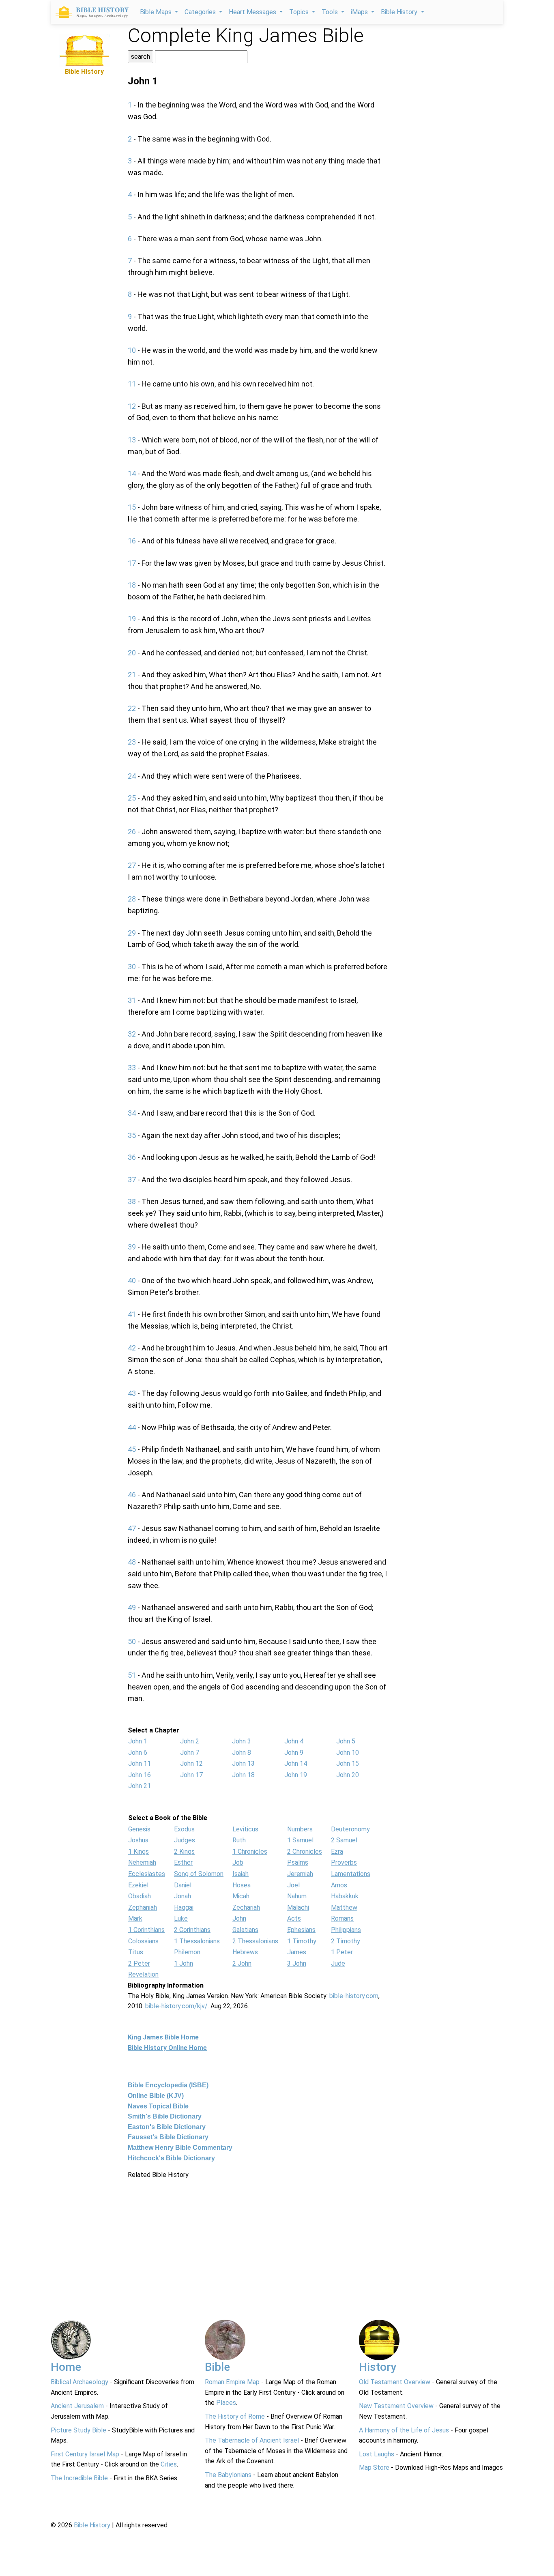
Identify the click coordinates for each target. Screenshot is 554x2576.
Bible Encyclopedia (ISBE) (168, 2085)
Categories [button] (201, 12)
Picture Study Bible (78, 2430)
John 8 (242, 1753)
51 (132, 1675)
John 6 (138, 1753)
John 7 (190, 1753)
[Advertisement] (84, 199)
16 (132, 541)
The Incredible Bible (79, 2478)
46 (132, 1495)
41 (132, 1314)
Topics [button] (300, 12)
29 (132, 933)
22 (132, 708)
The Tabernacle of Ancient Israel (252, 2440)
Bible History (92, 2525)
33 (132, 1068)
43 (132, 1393)
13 (132, 440)
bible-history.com (354, 1996)
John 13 (243, 1763)
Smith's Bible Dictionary (165, 2116)
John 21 (140, 1786)
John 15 (348, 1763)
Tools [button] (331, 12)
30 (132, 967)
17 (132, 563)
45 (132, 1449)
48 (132, 1562)
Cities (169, 2464)
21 (132, 675)
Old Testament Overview (395, 2382)
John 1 (138, 1741)
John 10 (348, 1753)
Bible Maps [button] (157, 12)
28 (132, 899)
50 (132, 1641)
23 (132, 742)
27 (132, 865)
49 (132, 1607)
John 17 (191, 1775)
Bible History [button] (400, 12)
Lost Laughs (377, 2454)
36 (132, 1157)
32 (132, 1034)
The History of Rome (235, 2416)
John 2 (190, 1741)
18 (132, 585)
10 (132, 350)
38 (132, 1201)
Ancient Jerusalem (77, 2406)
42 (132, 1348)
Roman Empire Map (232, 2382)
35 (132, 1135)
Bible (217, 2367)
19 (132, 619)
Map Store (374, 2468)
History (378, 2367)
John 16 (140, 1775)
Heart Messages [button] (253, 12)
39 (132, 1247)
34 (132, 1113)
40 (132, 1280)
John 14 (296, 1763)
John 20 (348, 1775)
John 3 (242, 1741)
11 (132, 384)
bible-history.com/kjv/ (176, 2006)
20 (132, 653)
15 (132, 507)
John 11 (140, 1763)
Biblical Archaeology (79, 2382)
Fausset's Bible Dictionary (168, 2137)
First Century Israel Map (85, 2454)
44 (132, 1427)
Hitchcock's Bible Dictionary (171, 2158)
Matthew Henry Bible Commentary (180, 2148)
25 (132, 798)
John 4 (294, 1741)
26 (132, 832)
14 (132, 473)
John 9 (294, 1753)
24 (132, 776)
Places (226, 2403)
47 (132, 1528)
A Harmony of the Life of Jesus (404, 2430)
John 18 (243, 1775)
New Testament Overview (396, 2406)
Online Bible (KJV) (156, 2096)
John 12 (191, 1763)
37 (132, 1180)
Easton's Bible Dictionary (167, 2127)
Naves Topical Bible (158, 2106)
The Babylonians (228, 2475)
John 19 (296, 1775)
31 (132, 1000)
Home (66, 2367)
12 (132, 406)
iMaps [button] (360, 12)
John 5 (346, 1741)
